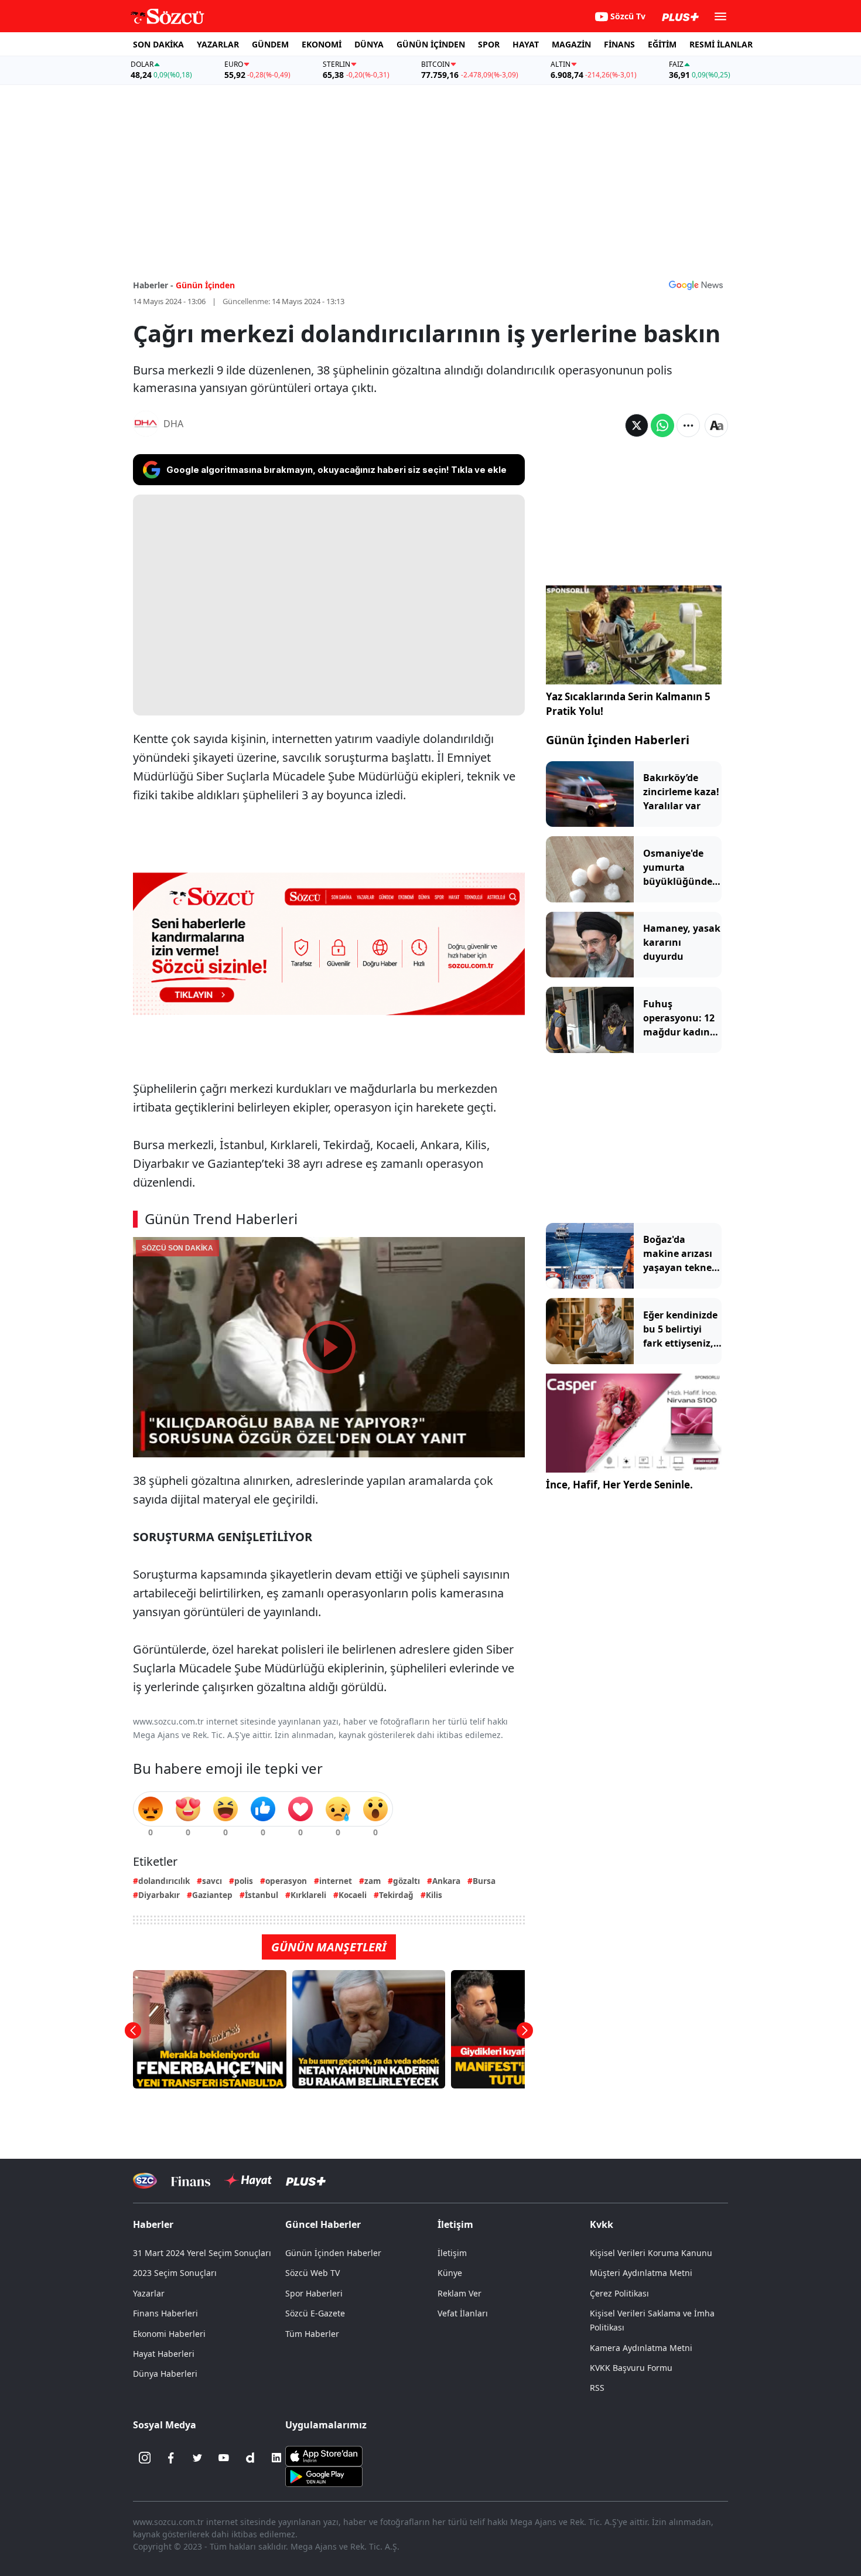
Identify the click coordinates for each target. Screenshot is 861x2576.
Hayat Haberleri (164, 2354)
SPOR (489, 44)
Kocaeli (353, 1895)
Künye (450, 2273)
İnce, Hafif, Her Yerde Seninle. (619, 1485)
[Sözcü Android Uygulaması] (324, 2476)
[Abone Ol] (696, 285)
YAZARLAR (218, 44)
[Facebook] (171, 2458)
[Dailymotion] (250, 2458)
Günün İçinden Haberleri (618, 740)
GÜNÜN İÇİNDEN (431, 44)
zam (373, 1881)
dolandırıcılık (164, 1881)
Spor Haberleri (314, 2293)
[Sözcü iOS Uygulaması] (324, 2455)
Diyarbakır (159, 1895)
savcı (212, 1881)
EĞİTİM (662, 44)
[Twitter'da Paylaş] (637, 425)
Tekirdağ (396, 1895)
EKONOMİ (322, 44)
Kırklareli (308, 1895)
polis (244, 1881)
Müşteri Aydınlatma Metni (641, 2273)
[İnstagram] (145, 2458)
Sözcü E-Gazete (315, 2313)
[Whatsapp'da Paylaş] (662, 425)
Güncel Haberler (323, 2224)
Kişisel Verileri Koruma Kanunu (651, 2253)
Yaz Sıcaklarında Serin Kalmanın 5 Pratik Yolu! (628, 704)
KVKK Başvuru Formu (631, 2368)
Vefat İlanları (463, 2313)
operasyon (286, 1881)
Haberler (153, 2224)
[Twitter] (197, 2458)
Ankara (446, 1881)
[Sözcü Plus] (306, 2181)
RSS (597, 2388)
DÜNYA (369, 44)
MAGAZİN (571, 44)
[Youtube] (224, 2458)
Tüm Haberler (312, 2334)
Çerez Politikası (619, 2293)
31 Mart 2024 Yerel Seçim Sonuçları (202, 2253)
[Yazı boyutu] (716, 425)
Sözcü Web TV (312, 2273)
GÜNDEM (270, 44)
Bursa (484, 1881)
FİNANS (619, 44)
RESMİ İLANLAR (721, 44)
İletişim (452, 2253)
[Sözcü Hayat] (248, 2180)
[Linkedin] (276, 2458)
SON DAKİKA (158, 44)
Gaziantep (212, 1895)
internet (336, 1881)
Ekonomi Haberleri (169, 2334)
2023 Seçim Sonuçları (175, 2273)
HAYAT (526, 44)
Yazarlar (149, 2293)
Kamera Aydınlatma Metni (641, 2348)
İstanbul (262, 1895)
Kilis (434, 1895)
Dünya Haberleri (165, 2374)
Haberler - (153, 285)
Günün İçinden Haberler (333, 2253)
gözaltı (406, 1881)
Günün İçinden (205, 285)
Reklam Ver (459, 2293)
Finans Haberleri (165, 2313)
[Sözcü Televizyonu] (145, 2181)
